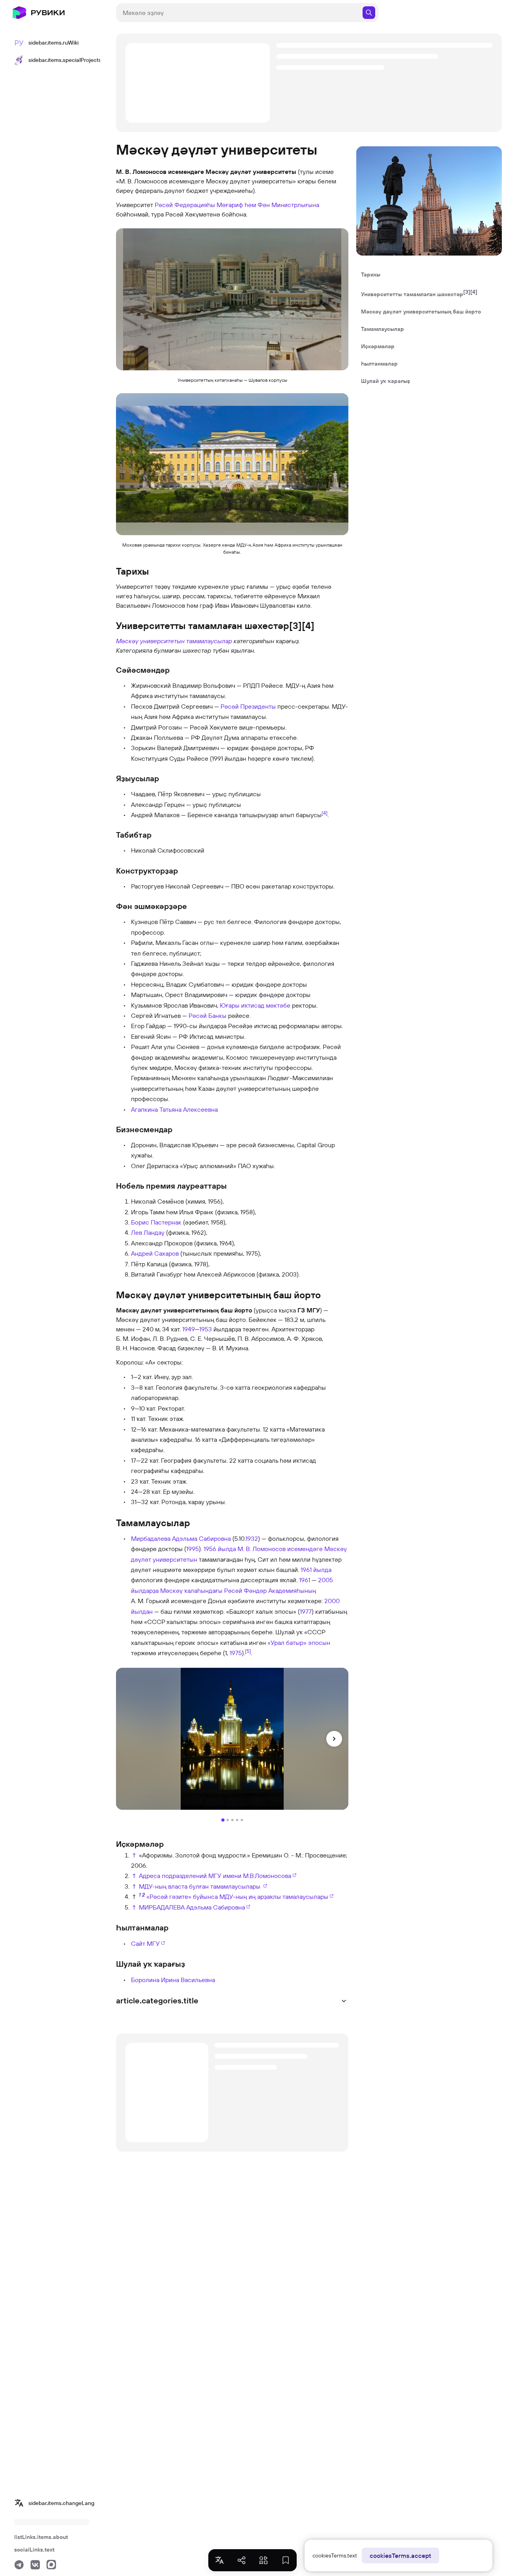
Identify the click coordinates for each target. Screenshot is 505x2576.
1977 (306, 1611)
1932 (252, 1538)
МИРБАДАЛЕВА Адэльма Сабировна (192, 1907)
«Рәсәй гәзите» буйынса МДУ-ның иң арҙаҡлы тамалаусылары (237, 1897)
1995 (193, 1549)
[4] (325, 813)
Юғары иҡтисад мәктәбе (255, 1005)
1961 (305, 1580)
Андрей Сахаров (155, 1253)
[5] (248, 1651)
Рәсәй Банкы (208, 1015)
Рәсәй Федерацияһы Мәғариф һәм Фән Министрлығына (237, 205)
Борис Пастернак (156, 1222)
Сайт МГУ (145, 1943)
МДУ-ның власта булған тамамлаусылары (200, 1886)
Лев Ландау (148, 1232)
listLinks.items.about (41, 2537)
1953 (206, 1329)
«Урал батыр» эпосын (299, 1643)
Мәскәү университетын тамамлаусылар (174, 641)
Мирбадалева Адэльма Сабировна (181, 1538)
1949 (189, 1329)
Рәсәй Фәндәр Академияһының (270, 1590)
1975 (236, 1653)
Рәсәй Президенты (248, 706)
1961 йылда (316, 1570)
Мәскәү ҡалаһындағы (191, 1590)
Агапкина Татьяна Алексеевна (174, 1109)
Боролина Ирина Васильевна (173, 1980)
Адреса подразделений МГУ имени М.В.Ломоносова (215, 1876)
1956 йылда (220, 1549)
